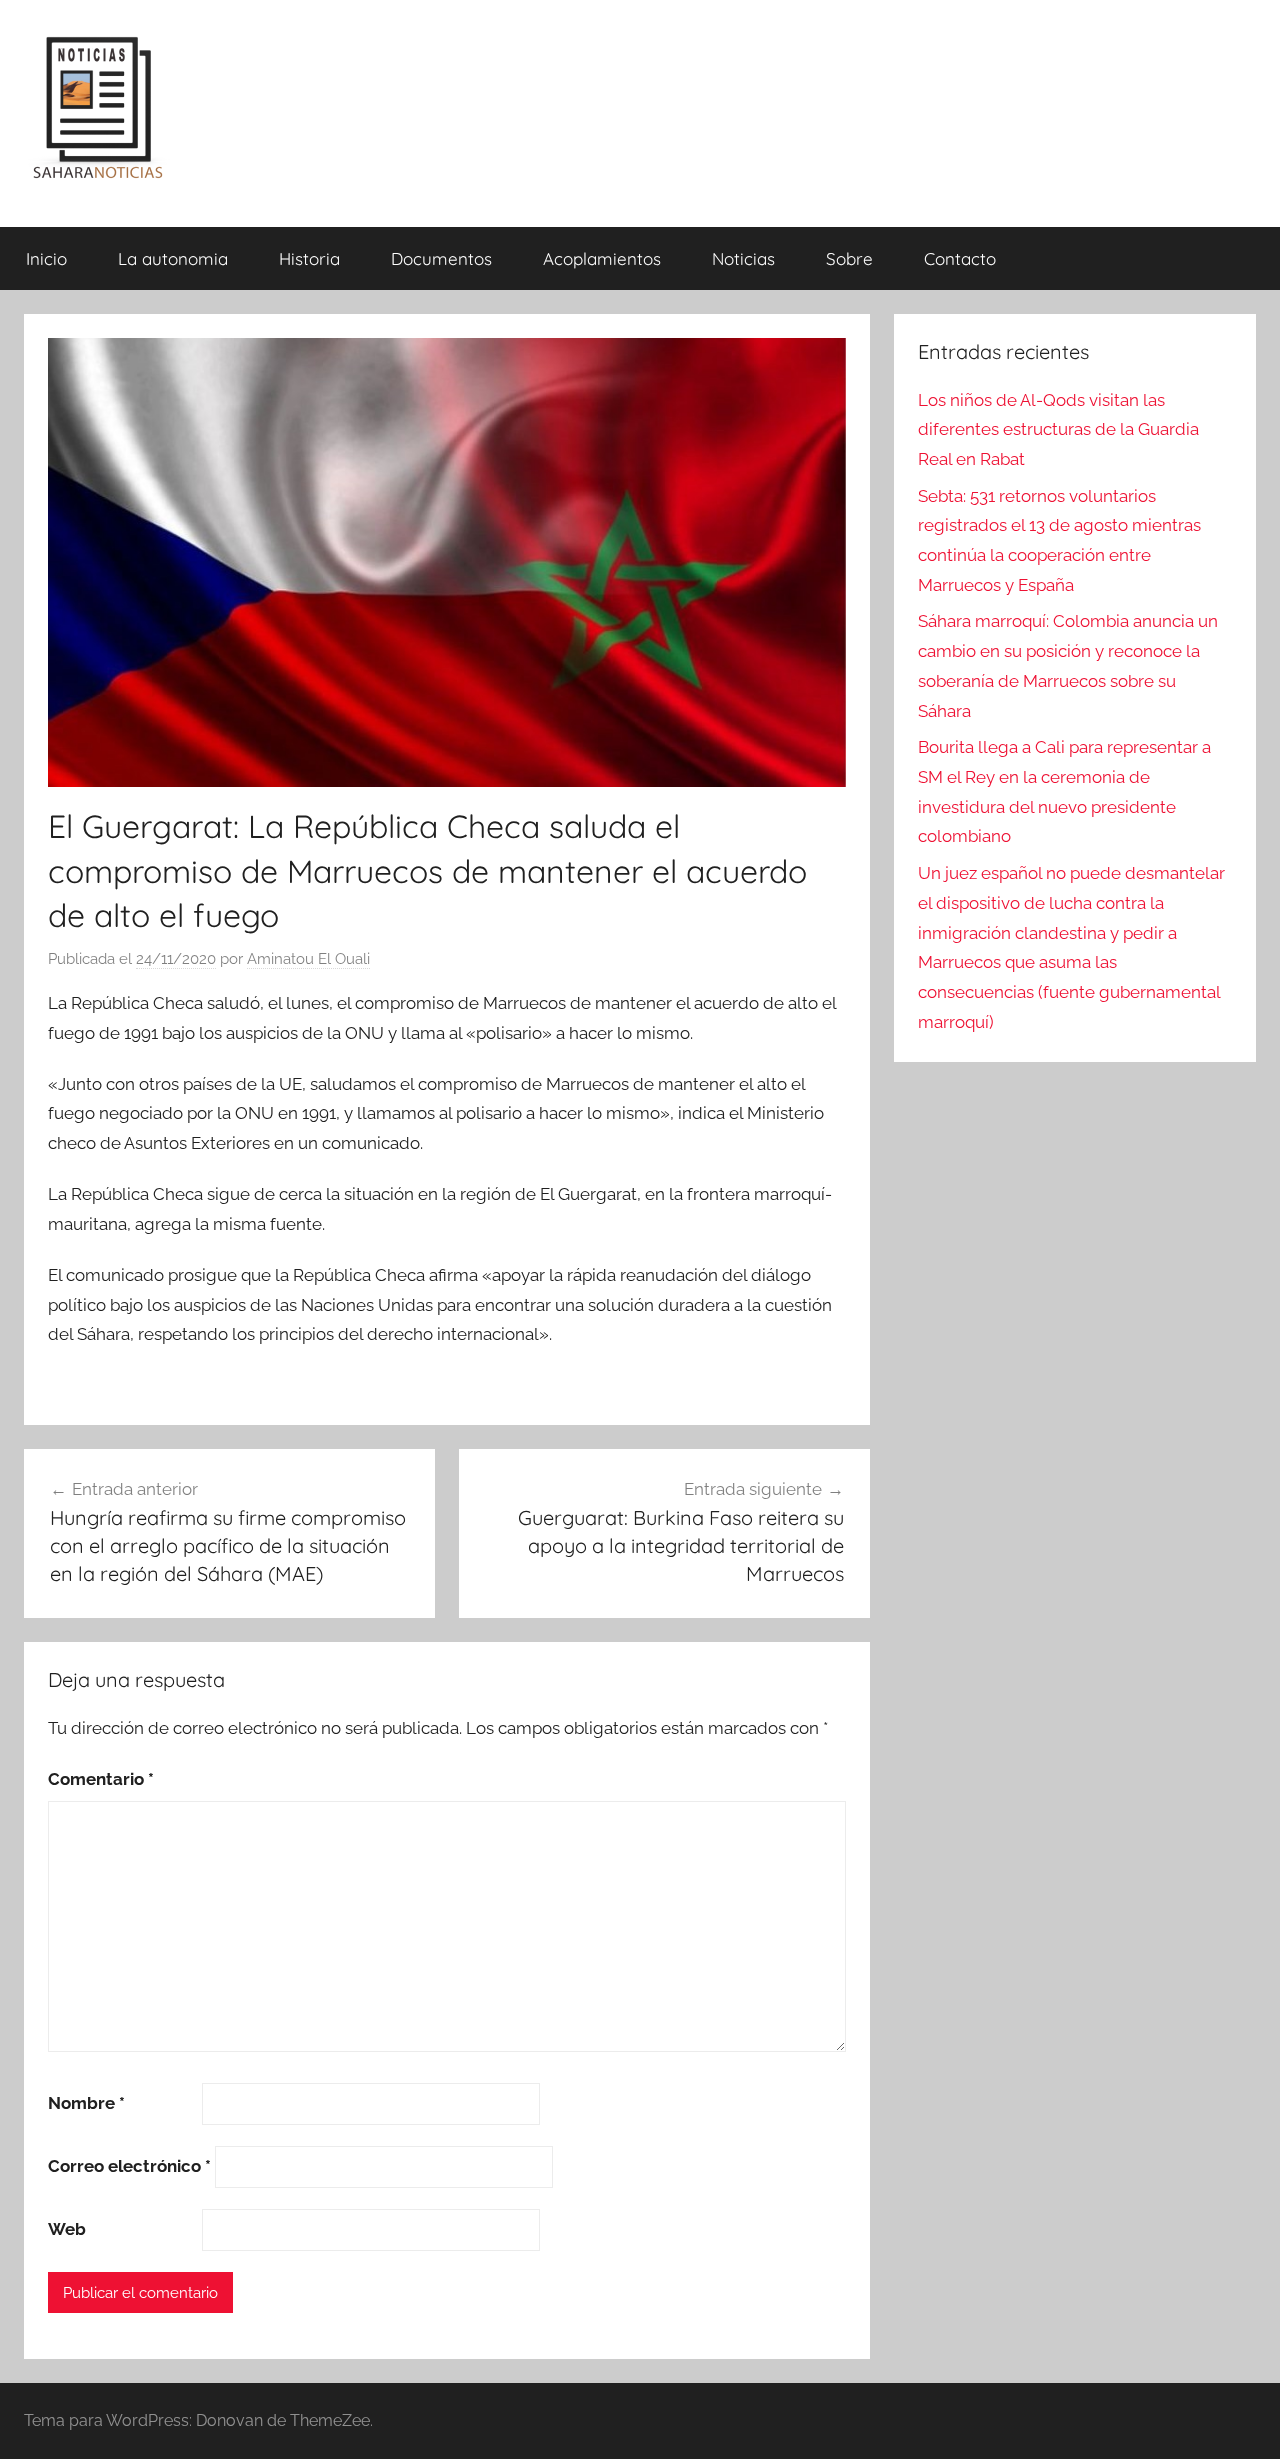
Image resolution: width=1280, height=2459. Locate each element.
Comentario (101, 1779)
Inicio (46, 258)
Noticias (743, 258)
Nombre (86, 2103)
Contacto (960, 258)
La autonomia (173, 258)
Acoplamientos (602, 258)
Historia (309, 258)
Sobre (849, 258)
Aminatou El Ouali (308, 959)
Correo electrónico (129, 2166)
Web (67, 2229)
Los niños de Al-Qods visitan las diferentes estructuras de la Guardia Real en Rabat (1058, 430)
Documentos (441, 258)
